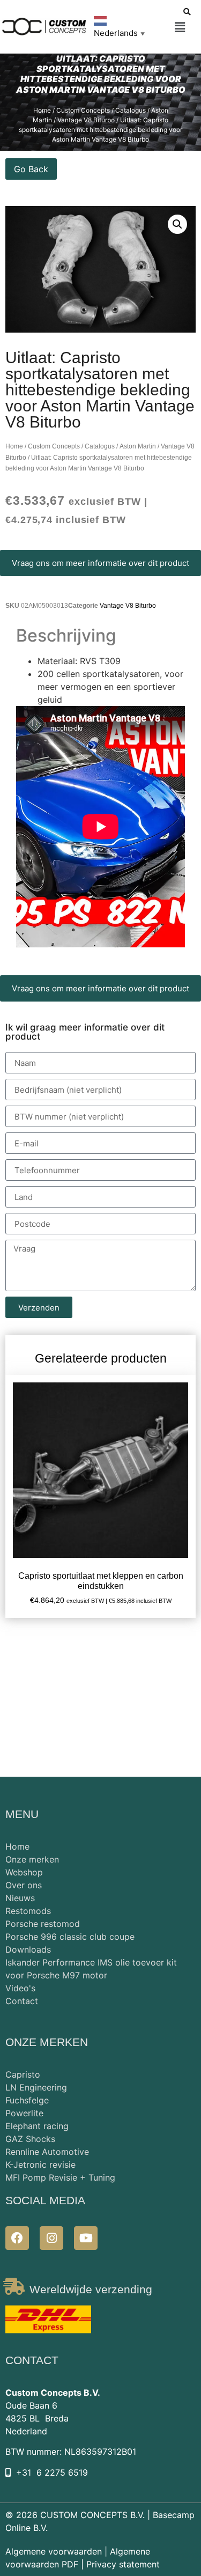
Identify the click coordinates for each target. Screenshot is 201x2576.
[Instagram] (51, 2238)
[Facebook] (17, 2238)
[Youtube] (86, 2238)
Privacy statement (123, 2564)
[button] (180, 28)
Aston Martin (138, 446)
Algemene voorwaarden (54, 2551)
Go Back (31, 169)
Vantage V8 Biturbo (128, 606)
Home (42, 110)
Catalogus (131, 110)
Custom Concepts (83, 110)
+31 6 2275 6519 (52, 2472)
